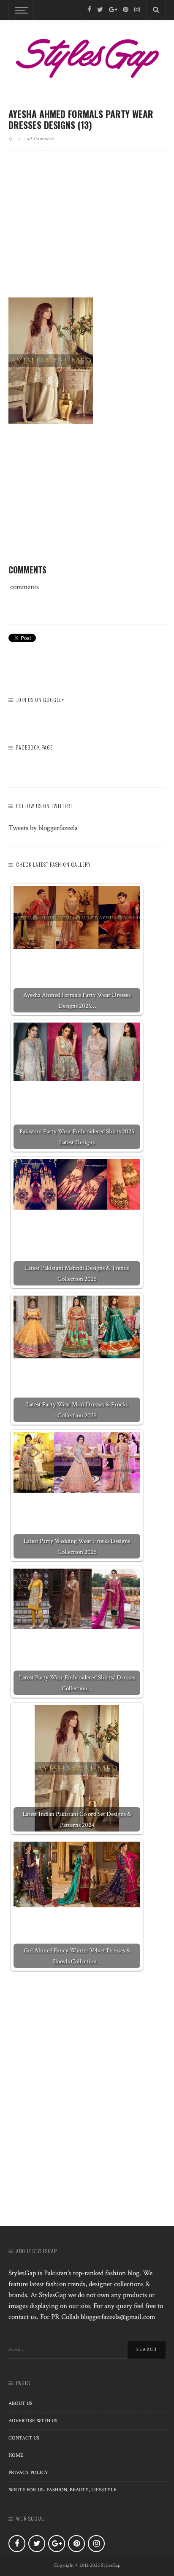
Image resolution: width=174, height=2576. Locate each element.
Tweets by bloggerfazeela (43, 828)
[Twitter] (100, 10)
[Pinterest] (126, 10)
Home (16, 2455)
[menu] (20, 10)
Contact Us (24, 2438)
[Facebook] (89, 10)
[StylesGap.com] (87, 56)
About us (20, 2403)
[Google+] (113, 10)
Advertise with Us (33, 2421)
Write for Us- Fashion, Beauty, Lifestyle (63, 2490)
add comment (39, 139)
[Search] (156, 10)
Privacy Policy (28, 2473)
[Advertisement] (87, 231)
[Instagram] (137, 10)
